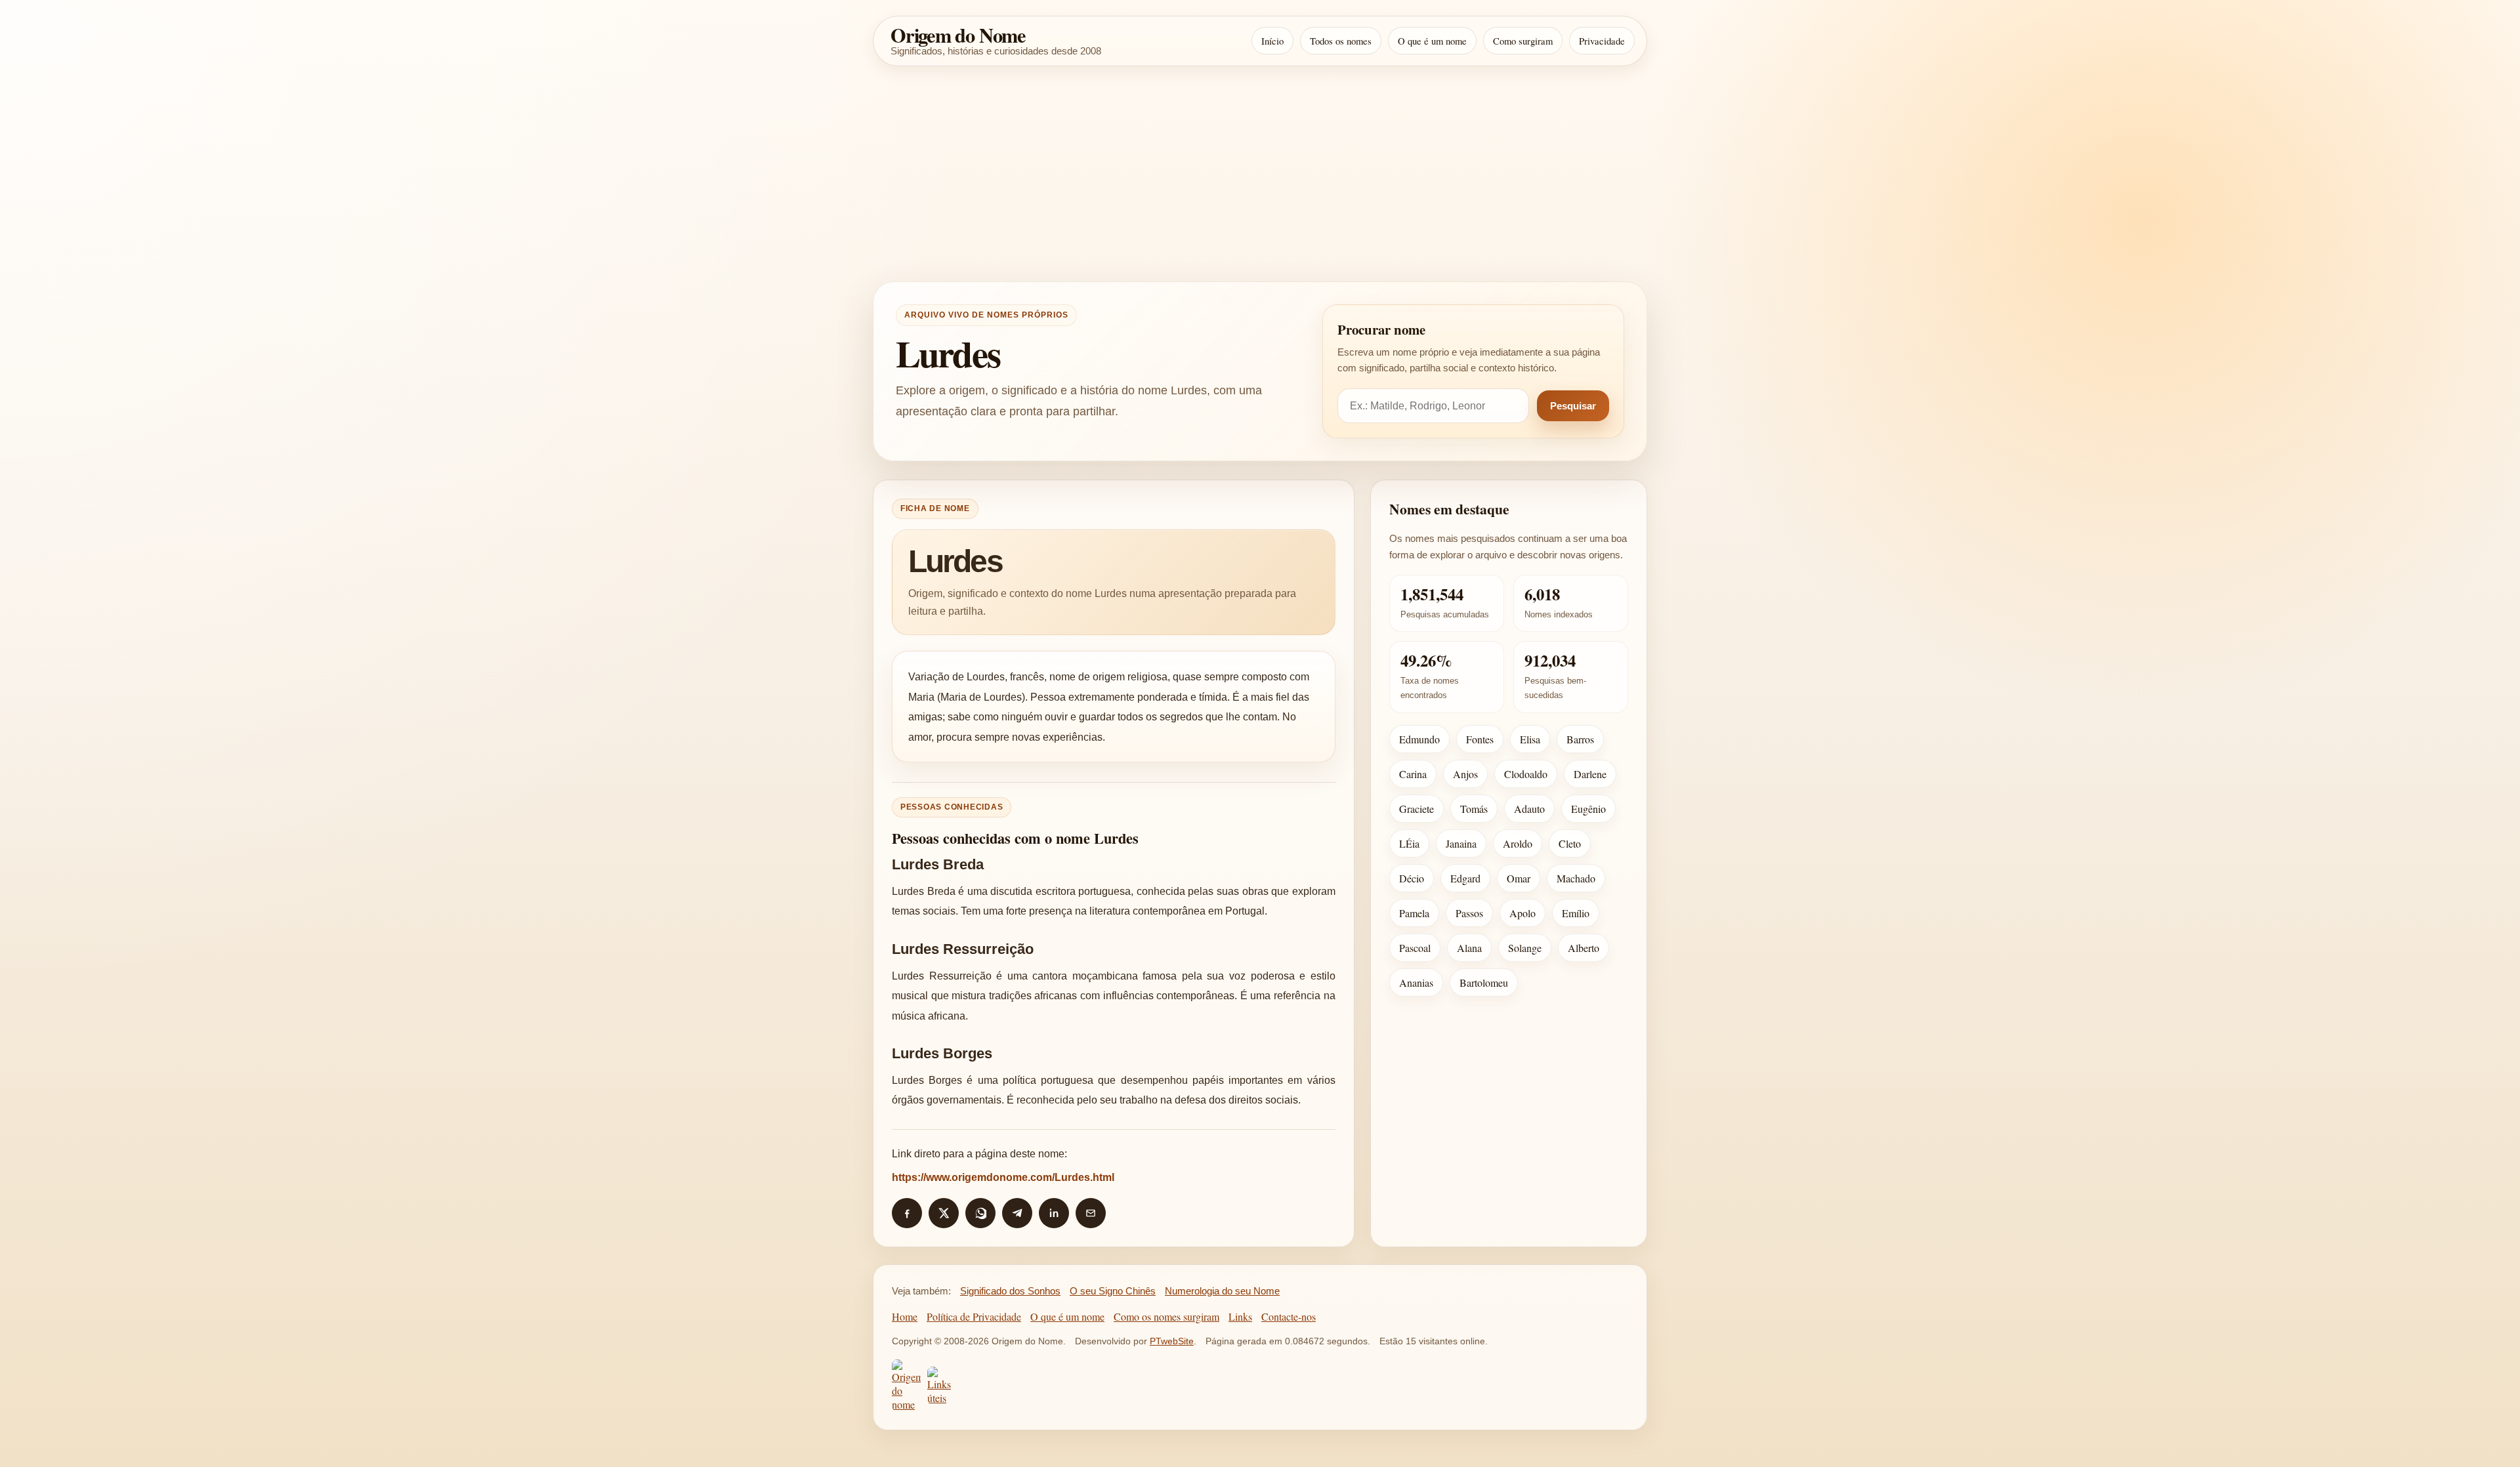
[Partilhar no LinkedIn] (1054, 1213)
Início (1272, 41)
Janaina (1461, 843)
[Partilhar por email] (1091, 1213)
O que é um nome (1432, 41)
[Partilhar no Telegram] (1017, 1213)
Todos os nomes (1341, 41)
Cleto (1570, 843)
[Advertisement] (1260, 174)
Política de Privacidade (974, 1316)
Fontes (1480, 739)
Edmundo (1419, 739)
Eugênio (1588, 809)
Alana (1469, 948)
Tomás (1474, 809)
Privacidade (1602, 41)
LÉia (1409, 843)
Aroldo (1518, 843)
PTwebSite (1172, 1341)
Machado (1576, 878)
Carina (1413, 774)
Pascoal (1415, 948)
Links (1240, 1316)
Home (905, 1316)
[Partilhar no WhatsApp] (980, 1213)
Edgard (1465, 878)
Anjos (1465, 774)
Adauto (1529, 809)
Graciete (1417, 809)
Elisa (1530, 739)
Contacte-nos (1289, 1316)
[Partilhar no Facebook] (907, 1213)
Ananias (1416, 982)
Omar (1519, 878)
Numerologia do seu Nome (1222, 1291)
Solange (1525, 948)
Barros (1580, 739)
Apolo (1522, 913)
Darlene (1590, 774)
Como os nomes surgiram (1166, 1316)
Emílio (1576, 913)
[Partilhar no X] (944, 1213)
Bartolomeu (1484, 982)
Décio (1412, 878)
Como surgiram (1523, 41)
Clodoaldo (1526, 774)
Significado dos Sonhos (1010, 1291)
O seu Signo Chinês (1113, 1291)
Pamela (1414, 913)
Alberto (1584, 948)
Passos (1469, 913)
